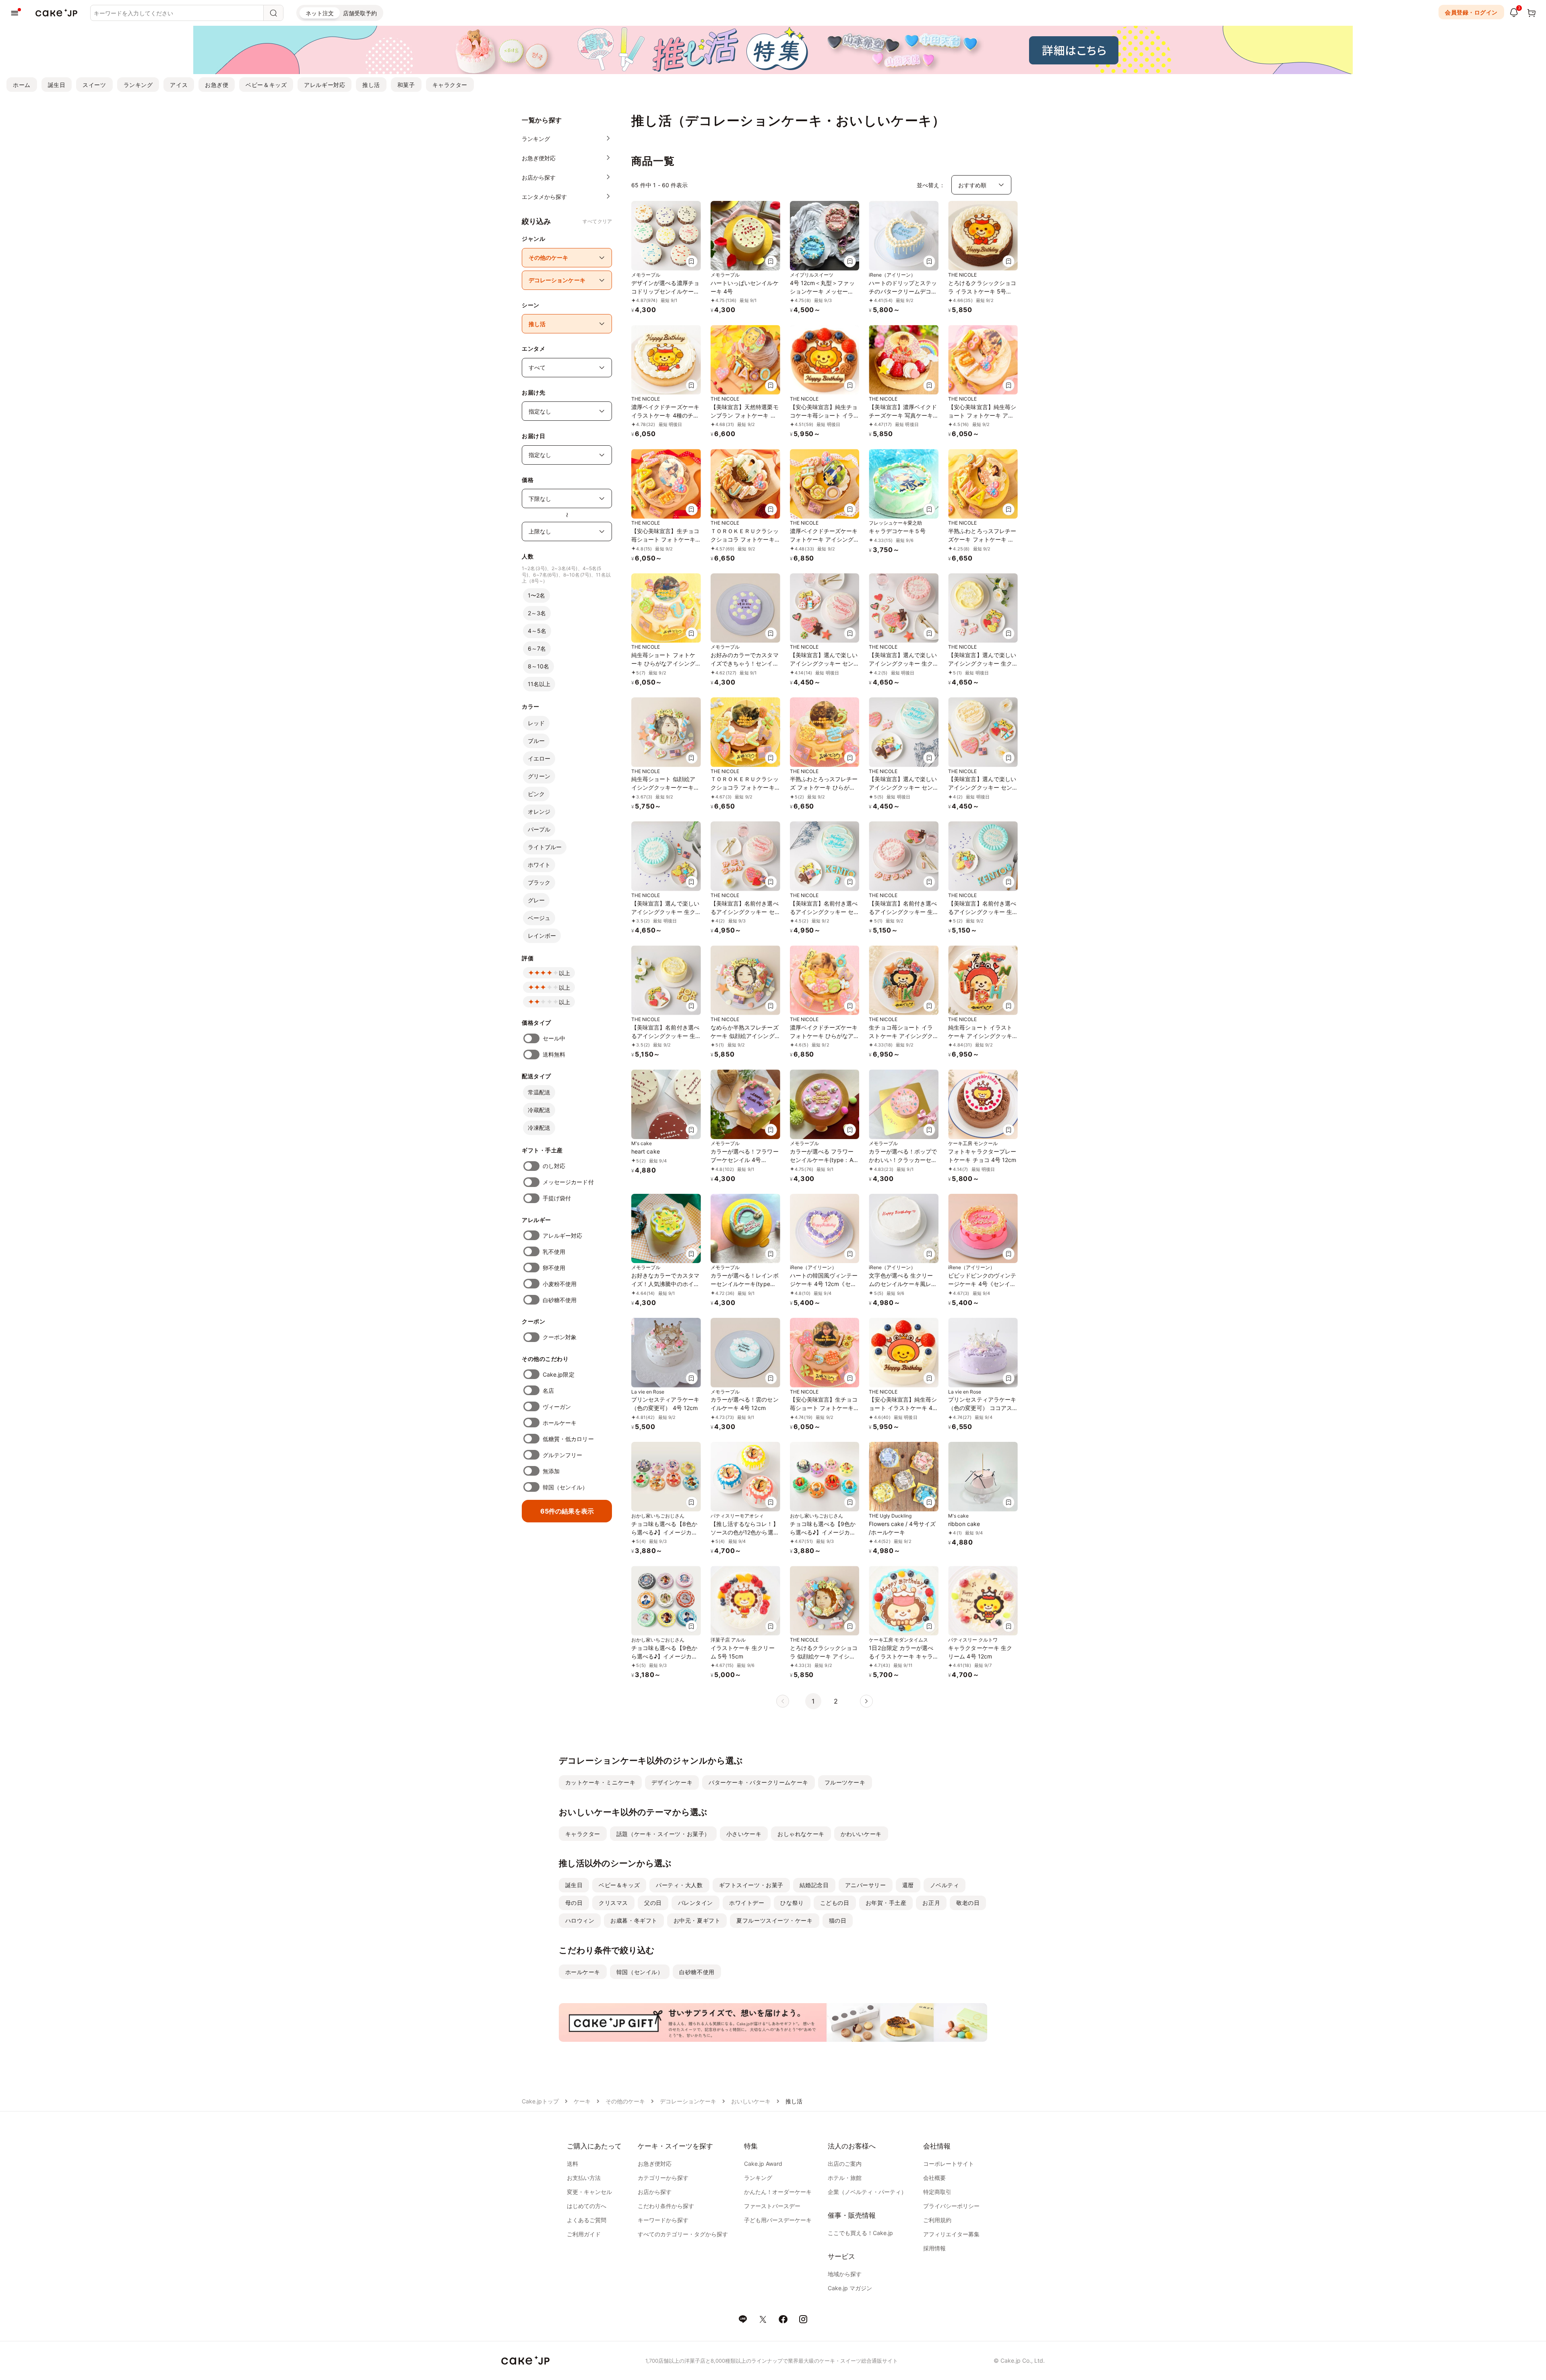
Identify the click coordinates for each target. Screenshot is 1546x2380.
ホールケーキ (560, 1423)
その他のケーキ (625, 2101)
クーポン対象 (560, 1337)
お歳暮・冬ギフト (634, 1920)
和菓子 (406, 85)
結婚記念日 (814, 1885)
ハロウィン (580, 1920)
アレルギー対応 (324, 85)
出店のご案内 (845, 2164)
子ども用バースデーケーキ (778, 2220)
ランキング (138, 85)
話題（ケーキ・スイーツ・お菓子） (663, 1834)
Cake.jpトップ (540, 2101)
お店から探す (655, 2192)
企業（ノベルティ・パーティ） (867, 2192)
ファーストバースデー (772, 2206)
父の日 (653, 1903)
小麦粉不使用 (560, 1284)
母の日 (574, 1903)
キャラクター (450, 85)
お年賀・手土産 (886, 1903)
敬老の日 (968, 1903)
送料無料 (554, 1054)
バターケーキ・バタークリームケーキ (759, 1782)
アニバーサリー (866, 1885)
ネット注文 (320, 13)
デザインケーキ (672, 1782)
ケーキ (582, 2101)
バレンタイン (695, 1903)
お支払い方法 (584, 2178)
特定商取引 (937, 2192)
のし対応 (554, 1166)
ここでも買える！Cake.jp (860, 2233)
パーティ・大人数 (679, 1885)
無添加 (551, 1471)
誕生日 (57, 85)
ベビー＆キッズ (266, 85)
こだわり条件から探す (666, 2206)
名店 (548, 1391)
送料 (573, 2164)
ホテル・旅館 (845, 2178)
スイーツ (94, 85)
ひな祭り (792, 1903)
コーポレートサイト (949, 2164)
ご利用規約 (937, 2220)
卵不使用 (554, 1268)
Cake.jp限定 (559, 1374)
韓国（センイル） (565, 1487)
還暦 (908, 1885)
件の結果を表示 (567, 1511)
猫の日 (838, 1920)
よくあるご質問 (587, 2220)
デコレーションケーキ (688, 2101)
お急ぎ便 (217, 85)
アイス (179, 85)
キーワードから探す (663, 2220)
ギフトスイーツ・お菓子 (751, 1885)
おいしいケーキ (751, 2101)
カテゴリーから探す (663, 2178)
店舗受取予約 (360, 13)
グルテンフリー (563, 1455)
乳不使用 (554, 1252)
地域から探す (845, 2274)
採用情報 (934, 2248)
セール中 (554, 1038)
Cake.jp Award (763, 2164)
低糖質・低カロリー (568, 1439)
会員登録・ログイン (1471, 12)
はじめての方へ (587, 2206)
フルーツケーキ (845, 1782)
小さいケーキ (744, 1834)
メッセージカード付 (568, 1182)
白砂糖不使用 (560, 1300)
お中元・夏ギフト (697, 1920)
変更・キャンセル (589, 2192)
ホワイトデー (747, 1903)
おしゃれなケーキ (801, 1834)
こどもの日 (835, 1903)
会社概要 (934, 2178)
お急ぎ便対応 (655, 2164)
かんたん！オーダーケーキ (778, 2192)
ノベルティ (945, 1885)
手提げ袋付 (557, 1198)
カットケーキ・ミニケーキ (600, 1782)
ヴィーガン (557, 1407)
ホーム (22, 85)
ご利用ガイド (584, 2234)
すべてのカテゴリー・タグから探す (683, 2234)
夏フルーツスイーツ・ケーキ (774, 1920)
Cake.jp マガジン (850, 2288)
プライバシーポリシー (951, 2206)
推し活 (371, 85)
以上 (564, 973)
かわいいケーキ (861, 1834)
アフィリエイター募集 (951, 2234)
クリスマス (613, 1903)
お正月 (931, 1903)
